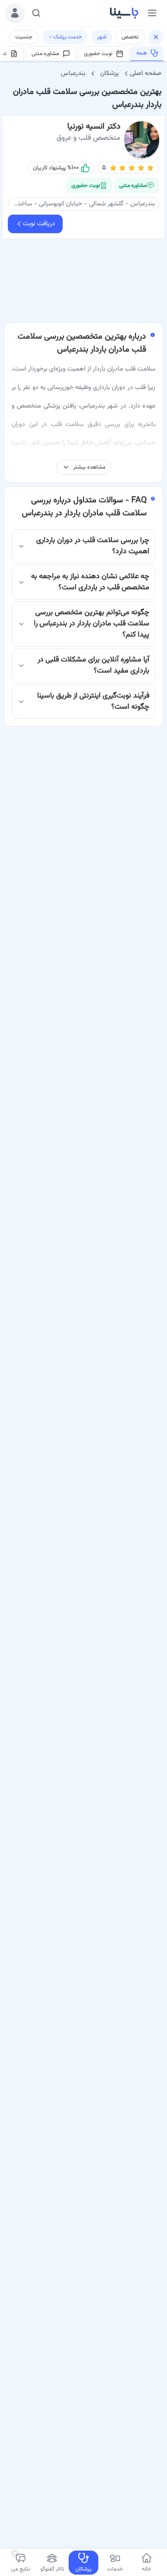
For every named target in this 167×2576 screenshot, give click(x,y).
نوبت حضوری (98, 54)
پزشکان (109, 74)
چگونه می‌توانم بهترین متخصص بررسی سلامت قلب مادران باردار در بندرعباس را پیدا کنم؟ (92, 624)
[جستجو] (36, 13)
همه (141, 53)
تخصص (130, 37)
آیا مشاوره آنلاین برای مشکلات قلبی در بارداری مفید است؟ (93, 665)
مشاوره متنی (45, 54)
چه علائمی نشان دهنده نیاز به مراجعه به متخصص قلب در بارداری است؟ (90, 582)
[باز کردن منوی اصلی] (152, 13)
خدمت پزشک (68, 37)
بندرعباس (73, 74)
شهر (102, 37)
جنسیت (24, 37)
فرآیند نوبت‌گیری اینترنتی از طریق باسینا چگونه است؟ (93, 701)
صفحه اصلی (146, 74)
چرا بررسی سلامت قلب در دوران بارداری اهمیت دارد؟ (93, 546)
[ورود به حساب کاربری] (15, 13)
